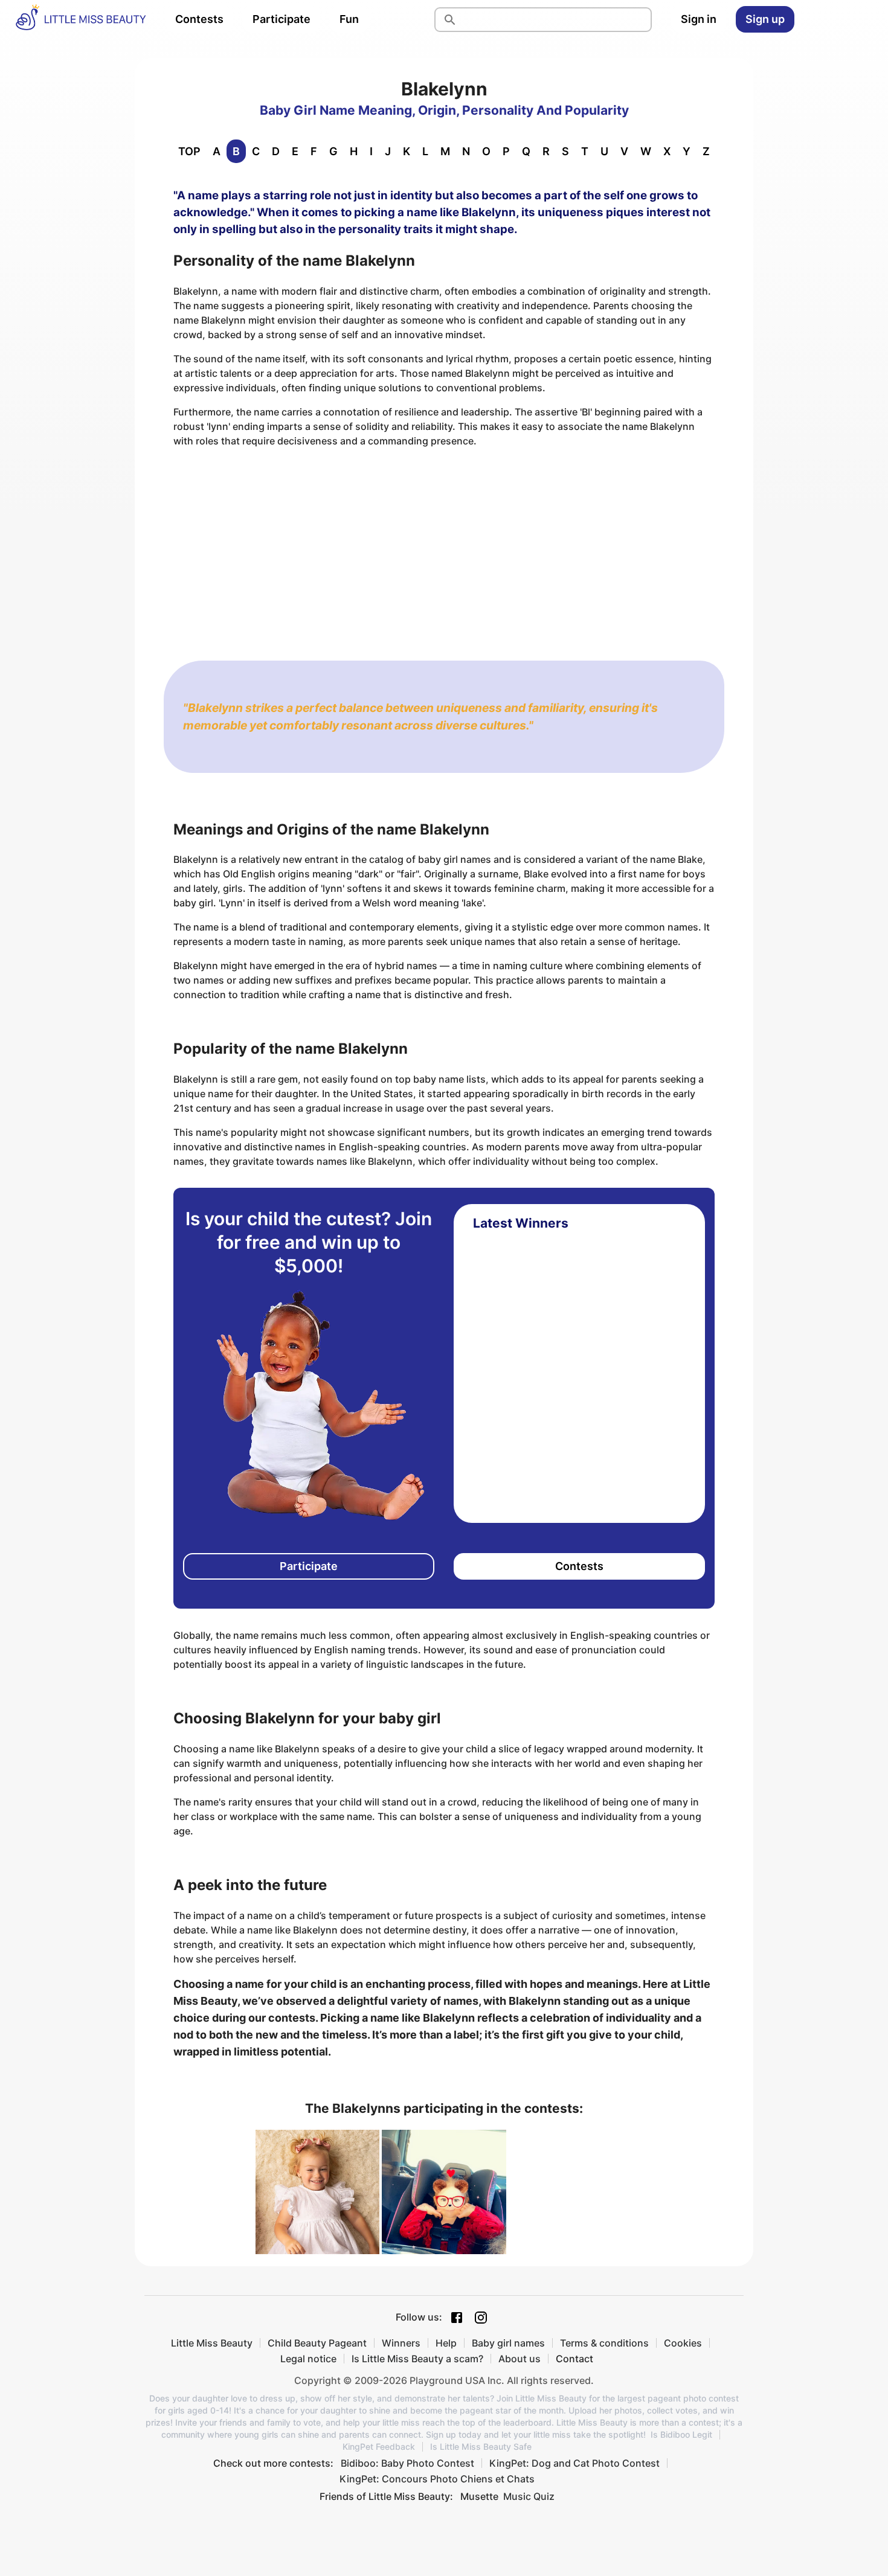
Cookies (683, 2343)
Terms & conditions (604, 2343)
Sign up (765, 19)
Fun (349, 19)
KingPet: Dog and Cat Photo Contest (574, 2463)
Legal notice (308, 2359)
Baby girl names (508, 2343)
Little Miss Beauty (212, 2343)
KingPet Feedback (379, 2447)
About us (520, 2359)
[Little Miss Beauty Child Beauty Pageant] (80, 19)
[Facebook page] (457, 2318)
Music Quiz (529, 2496)
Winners (401, 2343)
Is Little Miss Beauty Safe (481, 2447)
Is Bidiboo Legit (681, 2435)
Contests (199, 19)
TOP (189, 151)
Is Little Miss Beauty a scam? (417, 2359)
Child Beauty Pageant (317, 2343)
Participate (282, 19)
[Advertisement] (444, 542)
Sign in (699, 19)
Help (446, 2343)
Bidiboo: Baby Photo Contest (407, 2463)
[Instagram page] (481, 2318)
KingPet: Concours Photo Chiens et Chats (437, 2479)
